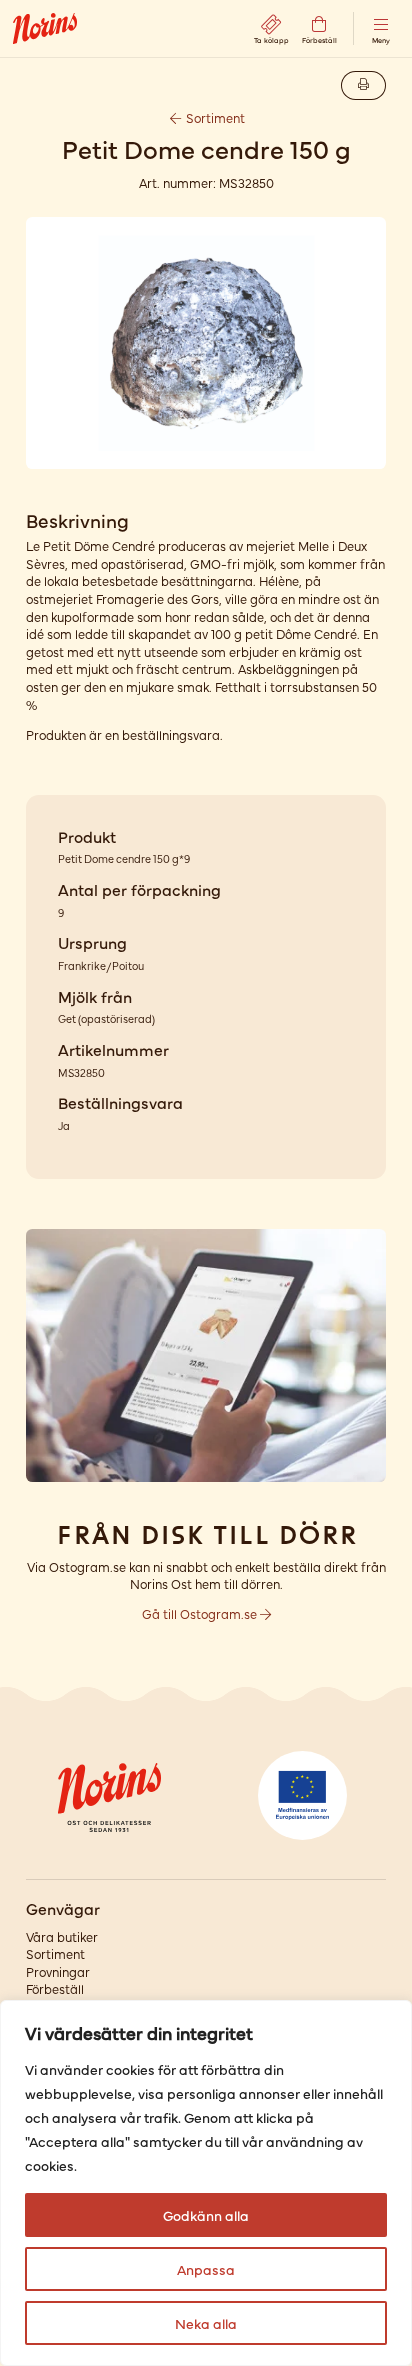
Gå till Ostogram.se (201, 1613)
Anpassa (206, 2269)
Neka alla (206, 2323)
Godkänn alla (206, 2215)
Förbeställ (55, 1988)
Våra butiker (62, 1936)
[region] (206, 2183)
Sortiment (214, 117)
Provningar (58, 1971)
